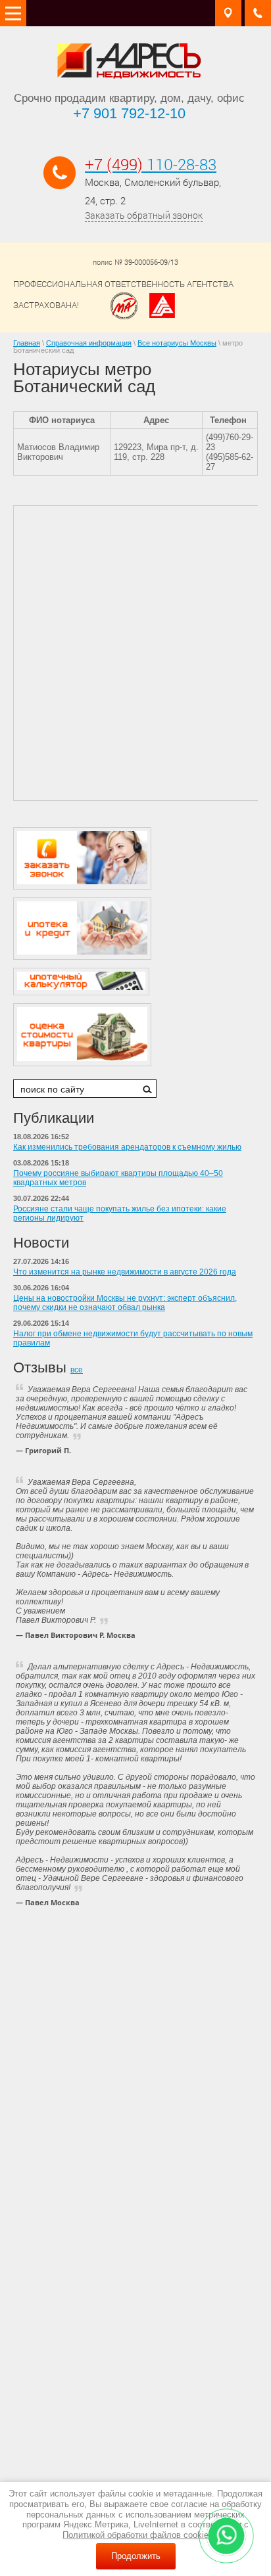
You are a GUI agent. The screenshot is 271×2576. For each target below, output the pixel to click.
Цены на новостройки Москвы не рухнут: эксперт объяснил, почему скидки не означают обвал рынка (125, 1303)
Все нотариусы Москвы (177, 343)
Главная (27, 343)
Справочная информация (89, 343)
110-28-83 (151, 164)
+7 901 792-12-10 (129, 113)
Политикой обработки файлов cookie (135, 2535)
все (77, 1370)
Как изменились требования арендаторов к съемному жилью (127, 1147)
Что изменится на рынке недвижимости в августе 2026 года (125, 1272)
